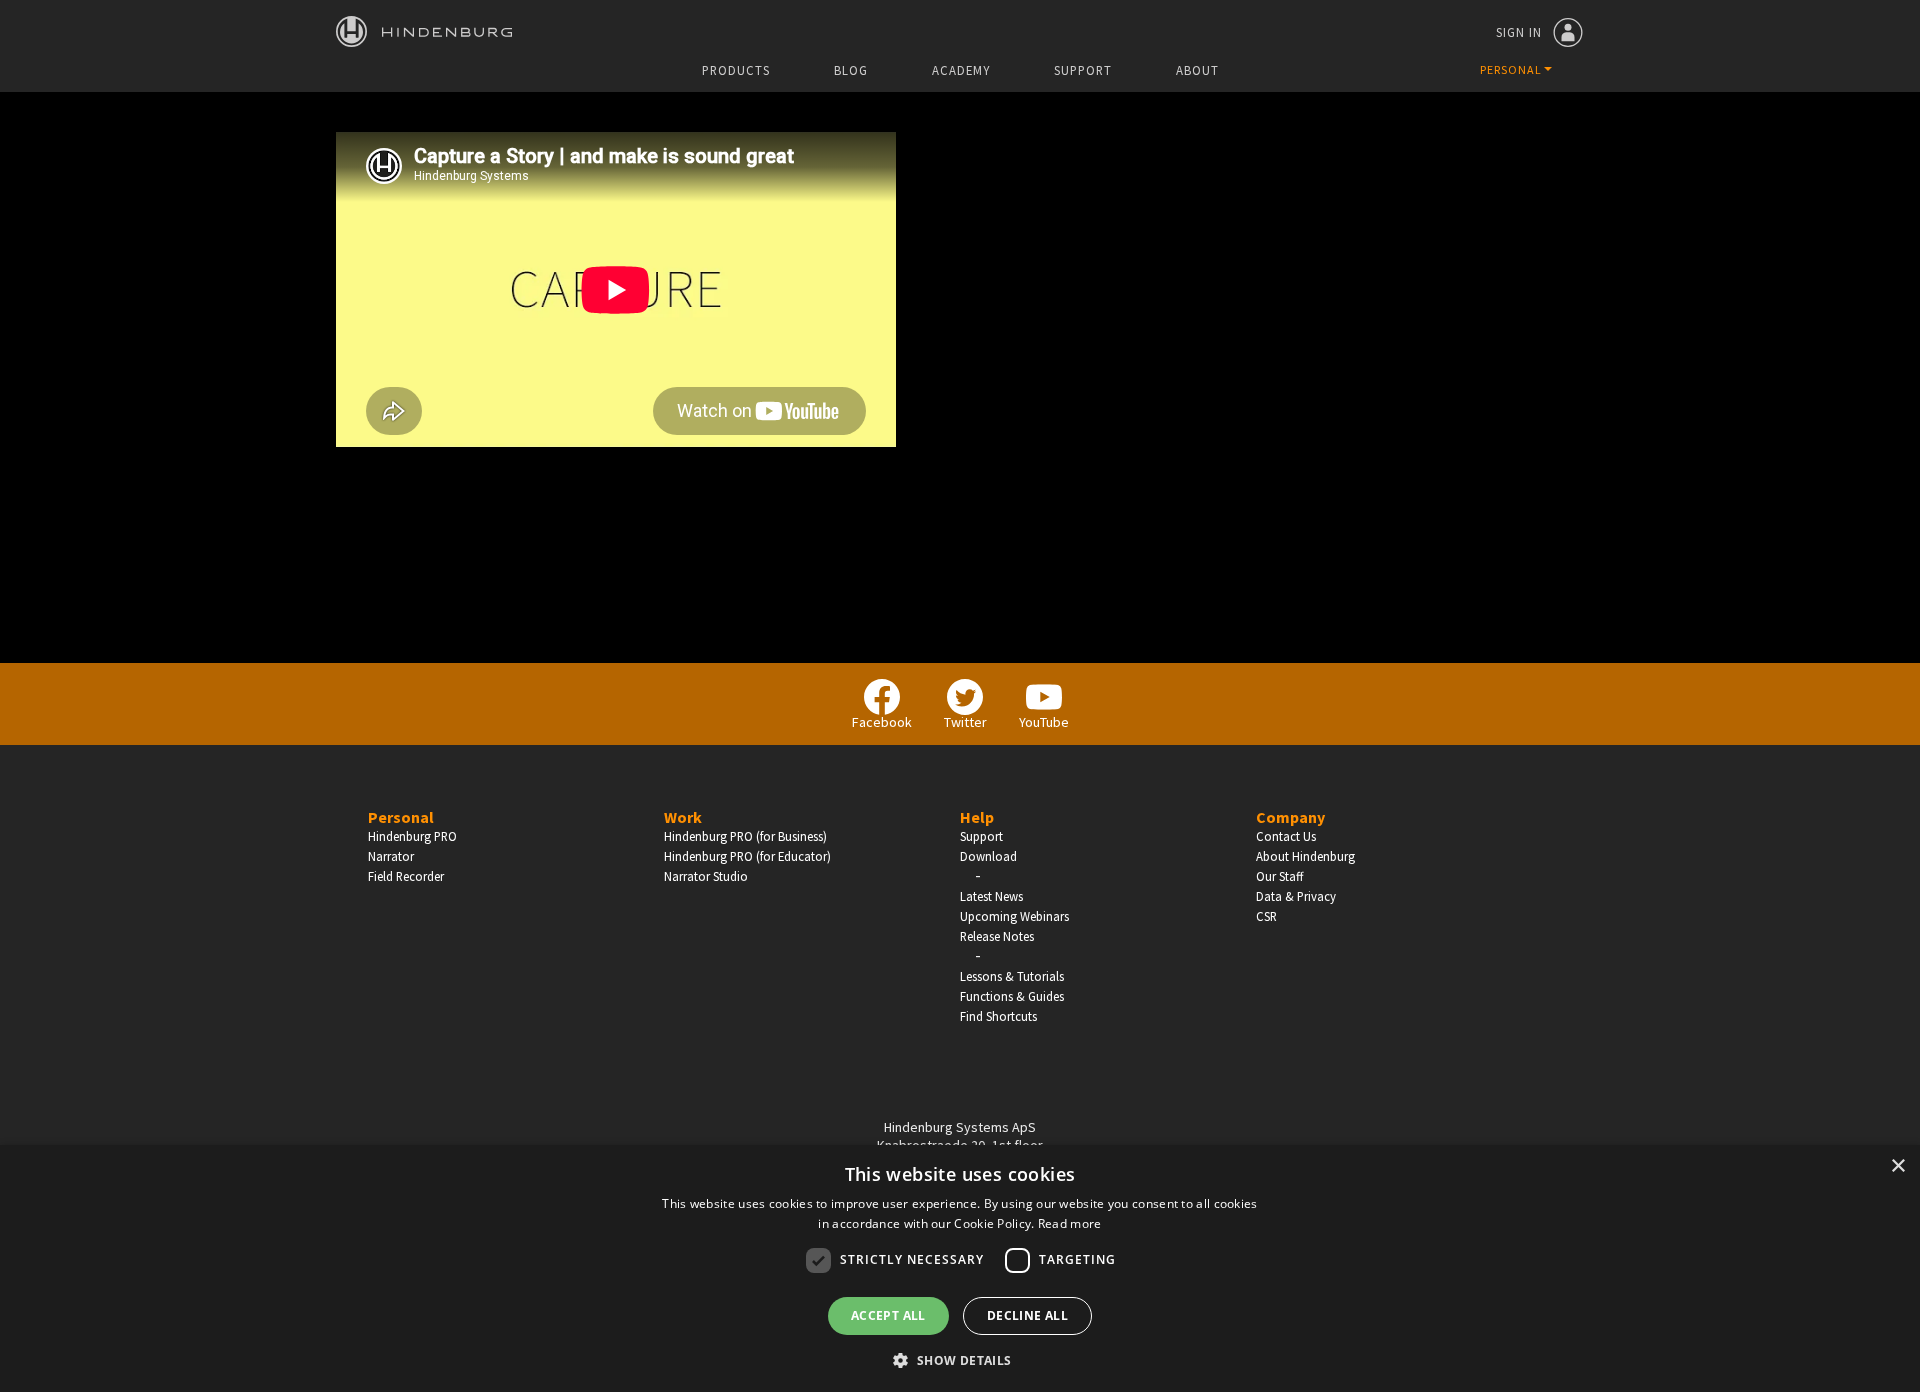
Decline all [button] (1027, 1315)
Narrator (391, 856)
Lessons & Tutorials (1012, 976)
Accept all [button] (888, 1315)
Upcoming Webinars (1014, 916)
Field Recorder (406, 876)
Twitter (965, 722)
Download (988, 856)
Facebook (882, 722)
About (1197, 70)
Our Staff (1279, 876)
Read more (1070, 1223)
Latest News (991, 896)
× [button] (1897, 1166)
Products (736, 70)
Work (683, 817)
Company (1290, 817)
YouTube (1044, 722)
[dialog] (960, 1268)
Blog (851, 70)
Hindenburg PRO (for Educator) (747, 856)
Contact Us (1286, 836)
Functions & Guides (1012, 996)
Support (1083, 70)
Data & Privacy (1296, 896)
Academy (961, 70)
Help (977, 817)
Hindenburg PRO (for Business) (745, 836)
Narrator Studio (706, 876)
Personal (401, 817)
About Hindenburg (1305, 856)
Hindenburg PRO (412, 836)
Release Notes (997, 936)
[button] (959, 1359)
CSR (1266, 916)
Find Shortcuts (998, 1016)
